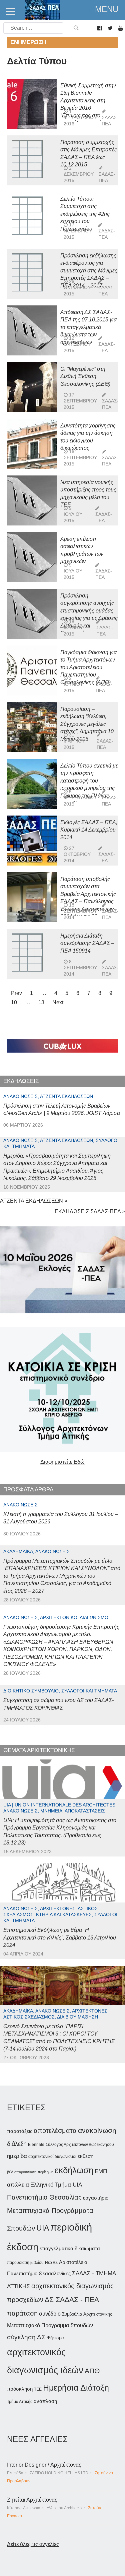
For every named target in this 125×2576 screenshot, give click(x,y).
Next (58, 1002)
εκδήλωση (74, 2170)
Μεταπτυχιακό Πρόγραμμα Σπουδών (50, 2325)
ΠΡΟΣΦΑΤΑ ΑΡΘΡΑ (28, 1490)
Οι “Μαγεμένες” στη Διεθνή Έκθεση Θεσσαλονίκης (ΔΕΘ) (85, 376)
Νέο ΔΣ (51, 2263)
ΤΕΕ (38, 2389)
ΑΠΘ (92, 2371)
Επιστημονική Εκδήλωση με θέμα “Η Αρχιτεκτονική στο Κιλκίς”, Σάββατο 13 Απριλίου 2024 (60, 1938)
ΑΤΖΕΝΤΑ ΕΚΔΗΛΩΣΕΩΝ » (34, 1201)
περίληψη (45, 2172)
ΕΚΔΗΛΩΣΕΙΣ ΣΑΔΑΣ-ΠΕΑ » (90, 1211)
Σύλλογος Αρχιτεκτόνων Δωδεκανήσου (80, 2145)
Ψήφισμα (55, 2338)
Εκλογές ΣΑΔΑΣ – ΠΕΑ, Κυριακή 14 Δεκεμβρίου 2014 (89, 830)
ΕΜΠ (101, 2171)
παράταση (22, 2313)
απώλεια (18, 2185)
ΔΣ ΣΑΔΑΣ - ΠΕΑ (72, 2299)
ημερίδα (17, 2156)
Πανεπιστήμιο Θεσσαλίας (44, 2197)
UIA (43, 2228)
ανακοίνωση (97, 2131)
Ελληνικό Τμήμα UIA (56, 2185)
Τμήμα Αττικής (20, 2402)
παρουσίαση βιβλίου (25, 2263)
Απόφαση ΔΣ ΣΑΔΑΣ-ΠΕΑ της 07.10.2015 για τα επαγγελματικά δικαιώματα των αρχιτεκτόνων (88, 327)
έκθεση (85, 2156)
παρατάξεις (20, 2131)
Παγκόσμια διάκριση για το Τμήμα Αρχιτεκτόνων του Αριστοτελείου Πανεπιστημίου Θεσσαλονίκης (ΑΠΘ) (88, 667)
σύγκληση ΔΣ (26, 2337)
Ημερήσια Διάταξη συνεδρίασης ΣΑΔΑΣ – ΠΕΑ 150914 (87, 943)
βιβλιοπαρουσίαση (22, 2172)
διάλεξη (17, 2144)
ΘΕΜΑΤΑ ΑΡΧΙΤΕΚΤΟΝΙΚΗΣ (39, 1750)
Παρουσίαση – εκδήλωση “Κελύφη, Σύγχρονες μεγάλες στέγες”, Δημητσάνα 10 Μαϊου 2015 (87, 724)
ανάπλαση (45, 2401)
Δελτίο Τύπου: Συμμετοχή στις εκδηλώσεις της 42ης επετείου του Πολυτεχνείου (85, 214)
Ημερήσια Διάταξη (76, 2388)
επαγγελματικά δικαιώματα (70, 2248)
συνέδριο (50, 2314)
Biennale (36, 2145)
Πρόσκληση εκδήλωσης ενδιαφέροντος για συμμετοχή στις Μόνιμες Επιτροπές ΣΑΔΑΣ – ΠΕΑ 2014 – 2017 (89, 271)
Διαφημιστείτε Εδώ (62, 1462)
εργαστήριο (96, 2198)
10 (14, 1002)
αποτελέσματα (55, 2131)
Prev (16, 993)
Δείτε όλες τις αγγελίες (33, 2544)
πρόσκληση (20, 2389)
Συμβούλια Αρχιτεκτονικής (87, 2314)
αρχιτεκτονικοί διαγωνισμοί (52, 2157)
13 (41, 1002)
